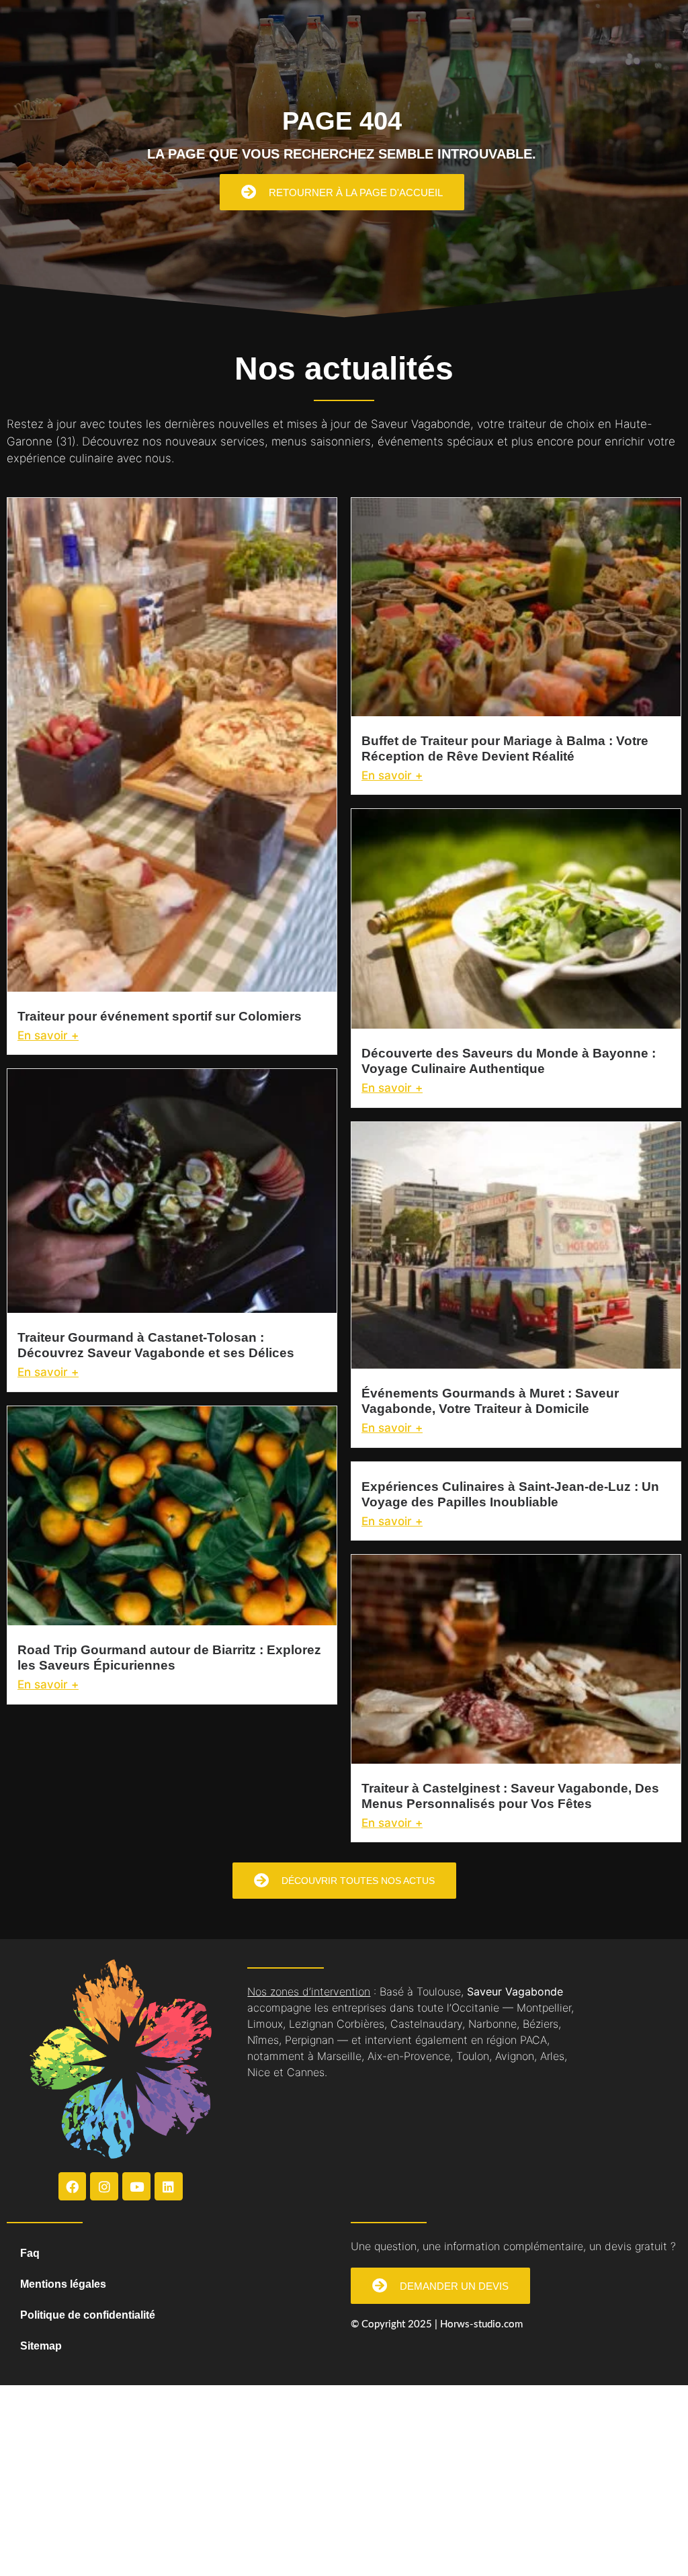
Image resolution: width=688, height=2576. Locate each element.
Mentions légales (63, 2284)
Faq (30, 2253)
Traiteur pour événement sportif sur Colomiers (160, 1016)
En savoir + (48, 1035)
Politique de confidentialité (88, 2315)
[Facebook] (73, 2186)
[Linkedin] (169, 2186)
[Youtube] (136, 2186)
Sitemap (41, 2346)
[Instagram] (104, 2186)
